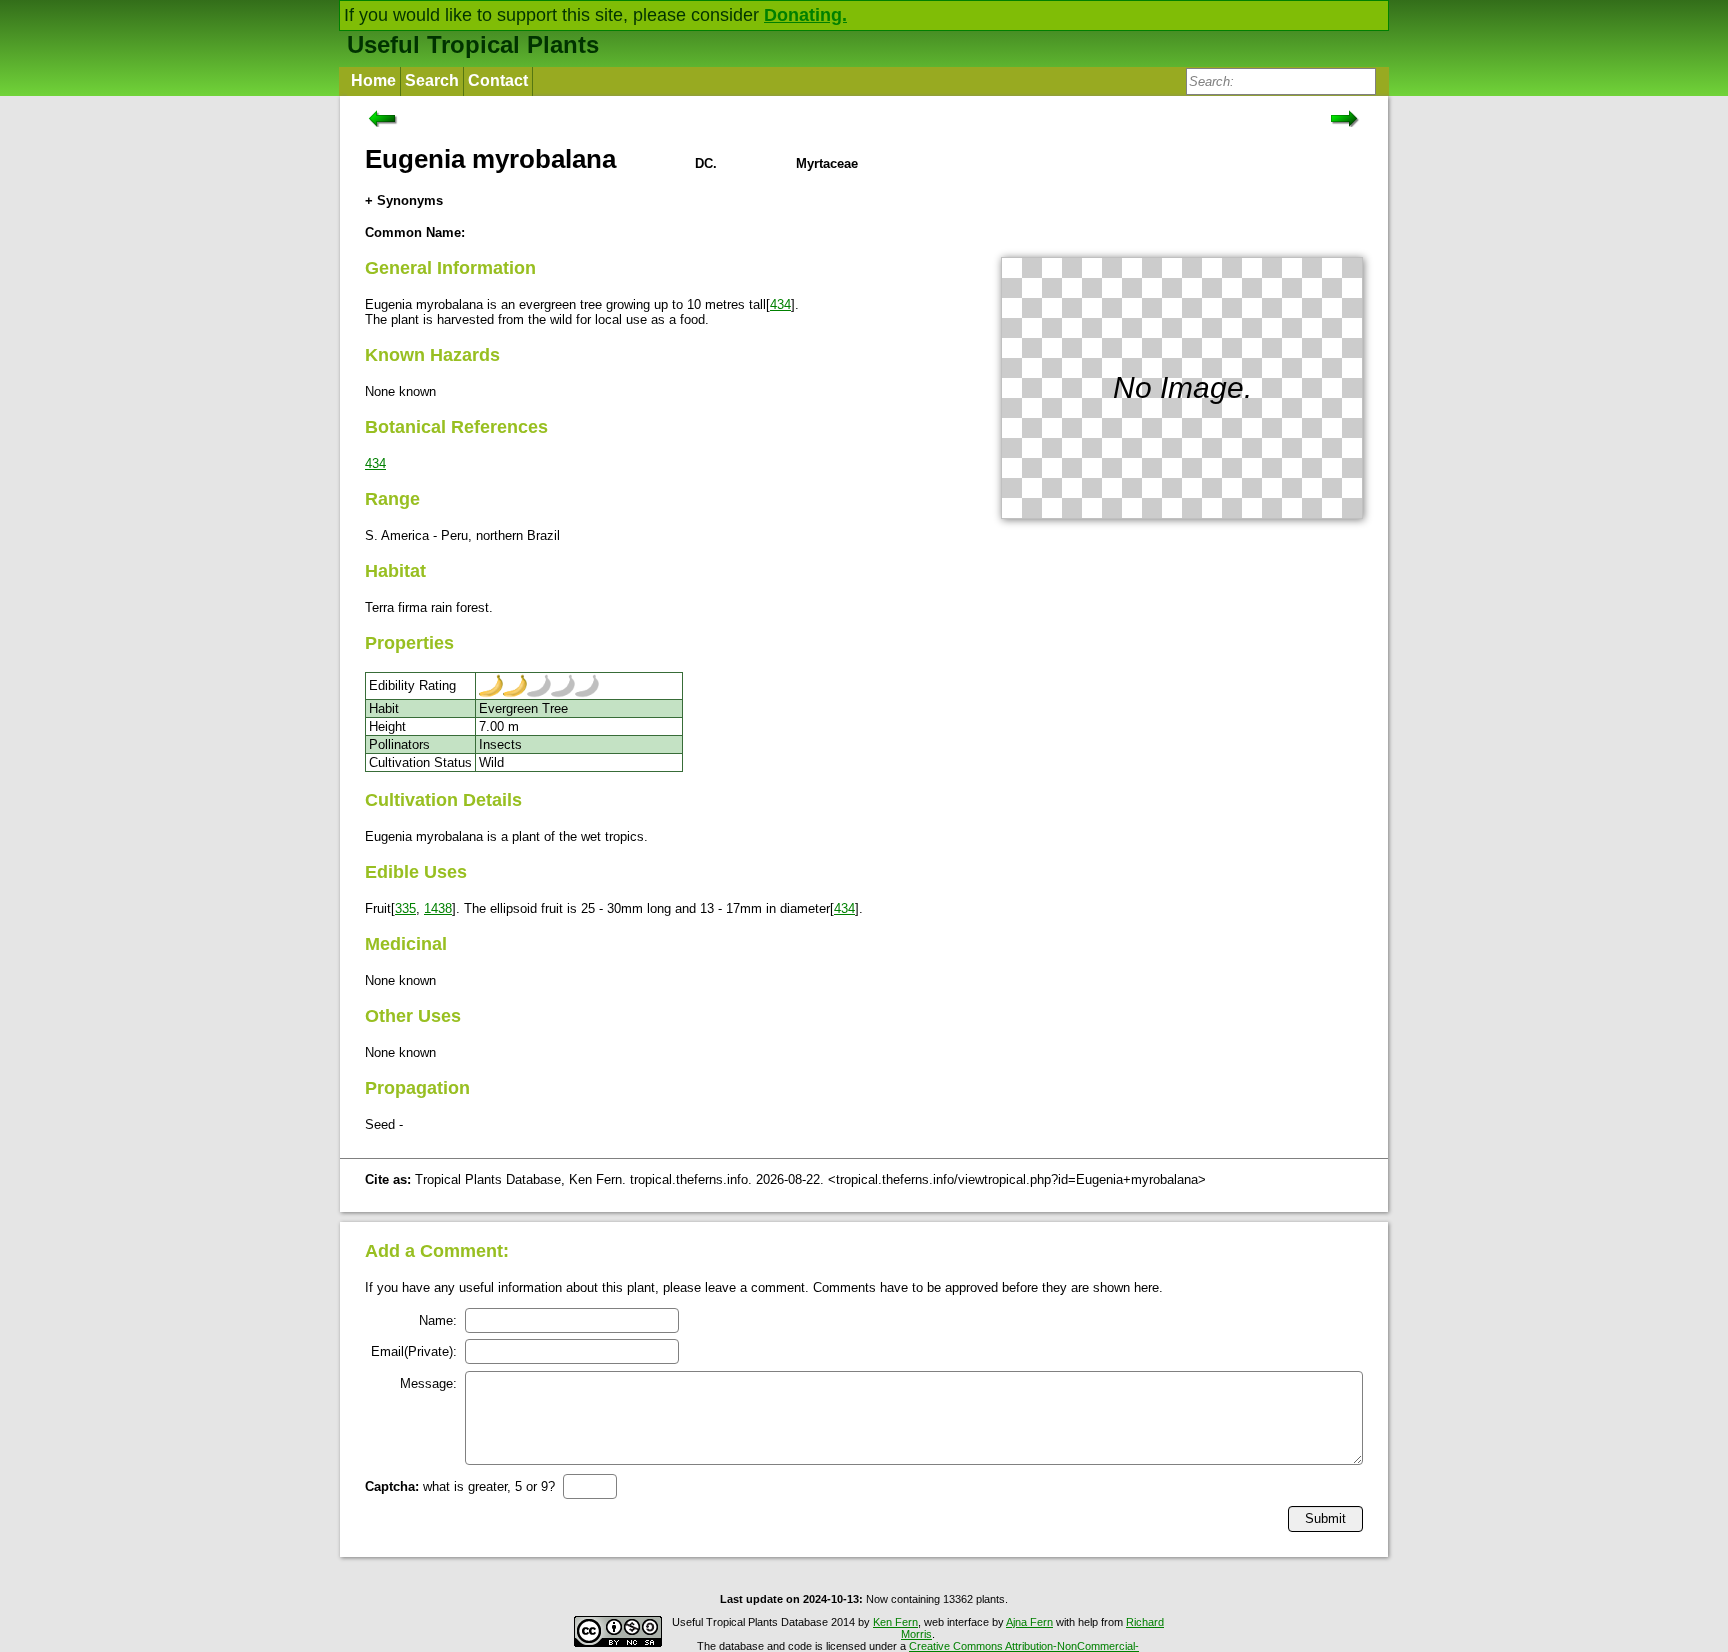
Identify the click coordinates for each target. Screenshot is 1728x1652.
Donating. (805, 15)
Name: (438, 1320)
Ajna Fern (1029, 1622)
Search (432, 80)
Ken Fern (895, 1622)
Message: (428, 1383)
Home (373, 80)
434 (780, 304)
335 (405, 908)
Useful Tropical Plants (473, 44)
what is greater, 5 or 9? (460, 1486)
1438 (438, 908)
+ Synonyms (404, 200)
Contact (498, 80)
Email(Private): (414, 1351)
